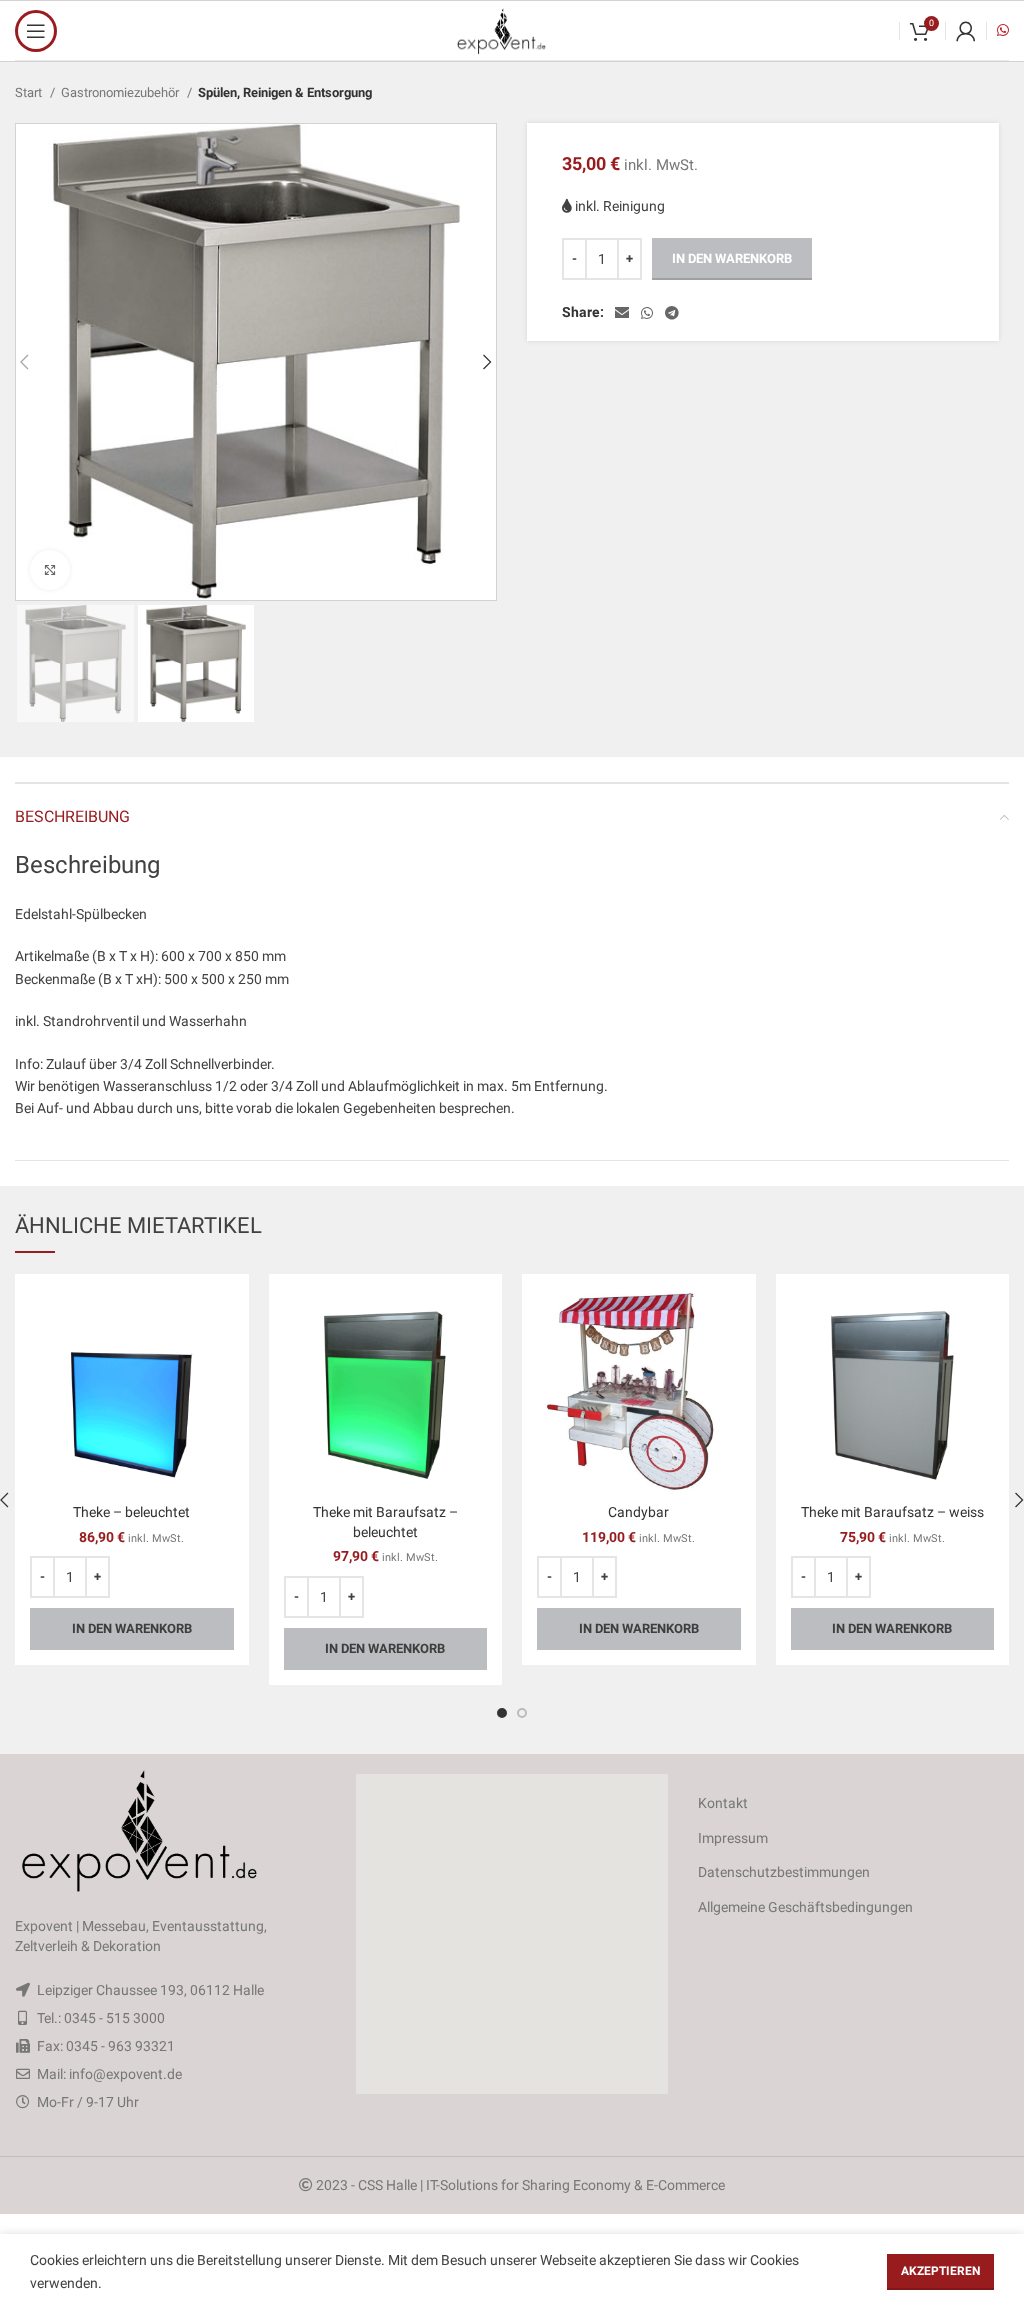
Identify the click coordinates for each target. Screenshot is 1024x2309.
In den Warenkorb (732, 258)
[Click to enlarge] (50, 570)
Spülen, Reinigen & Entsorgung (285, 92)
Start (30, 92)
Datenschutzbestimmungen (784, 1872)
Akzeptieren (940, 2271)
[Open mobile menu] (36, 31)
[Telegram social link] (672, 313)
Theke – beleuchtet (131, 1512)
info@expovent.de (125, 2074)
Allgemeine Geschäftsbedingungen (805, 1907)
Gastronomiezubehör (121, 92)
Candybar (638, 1512)
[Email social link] (622, 313)
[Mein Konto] (966, 31)
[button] (512, 1934)
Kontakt (723, 1803)
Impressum (733, 1838)
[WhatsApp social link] (647, 313)
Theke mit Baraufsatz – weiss (892, 1512)
